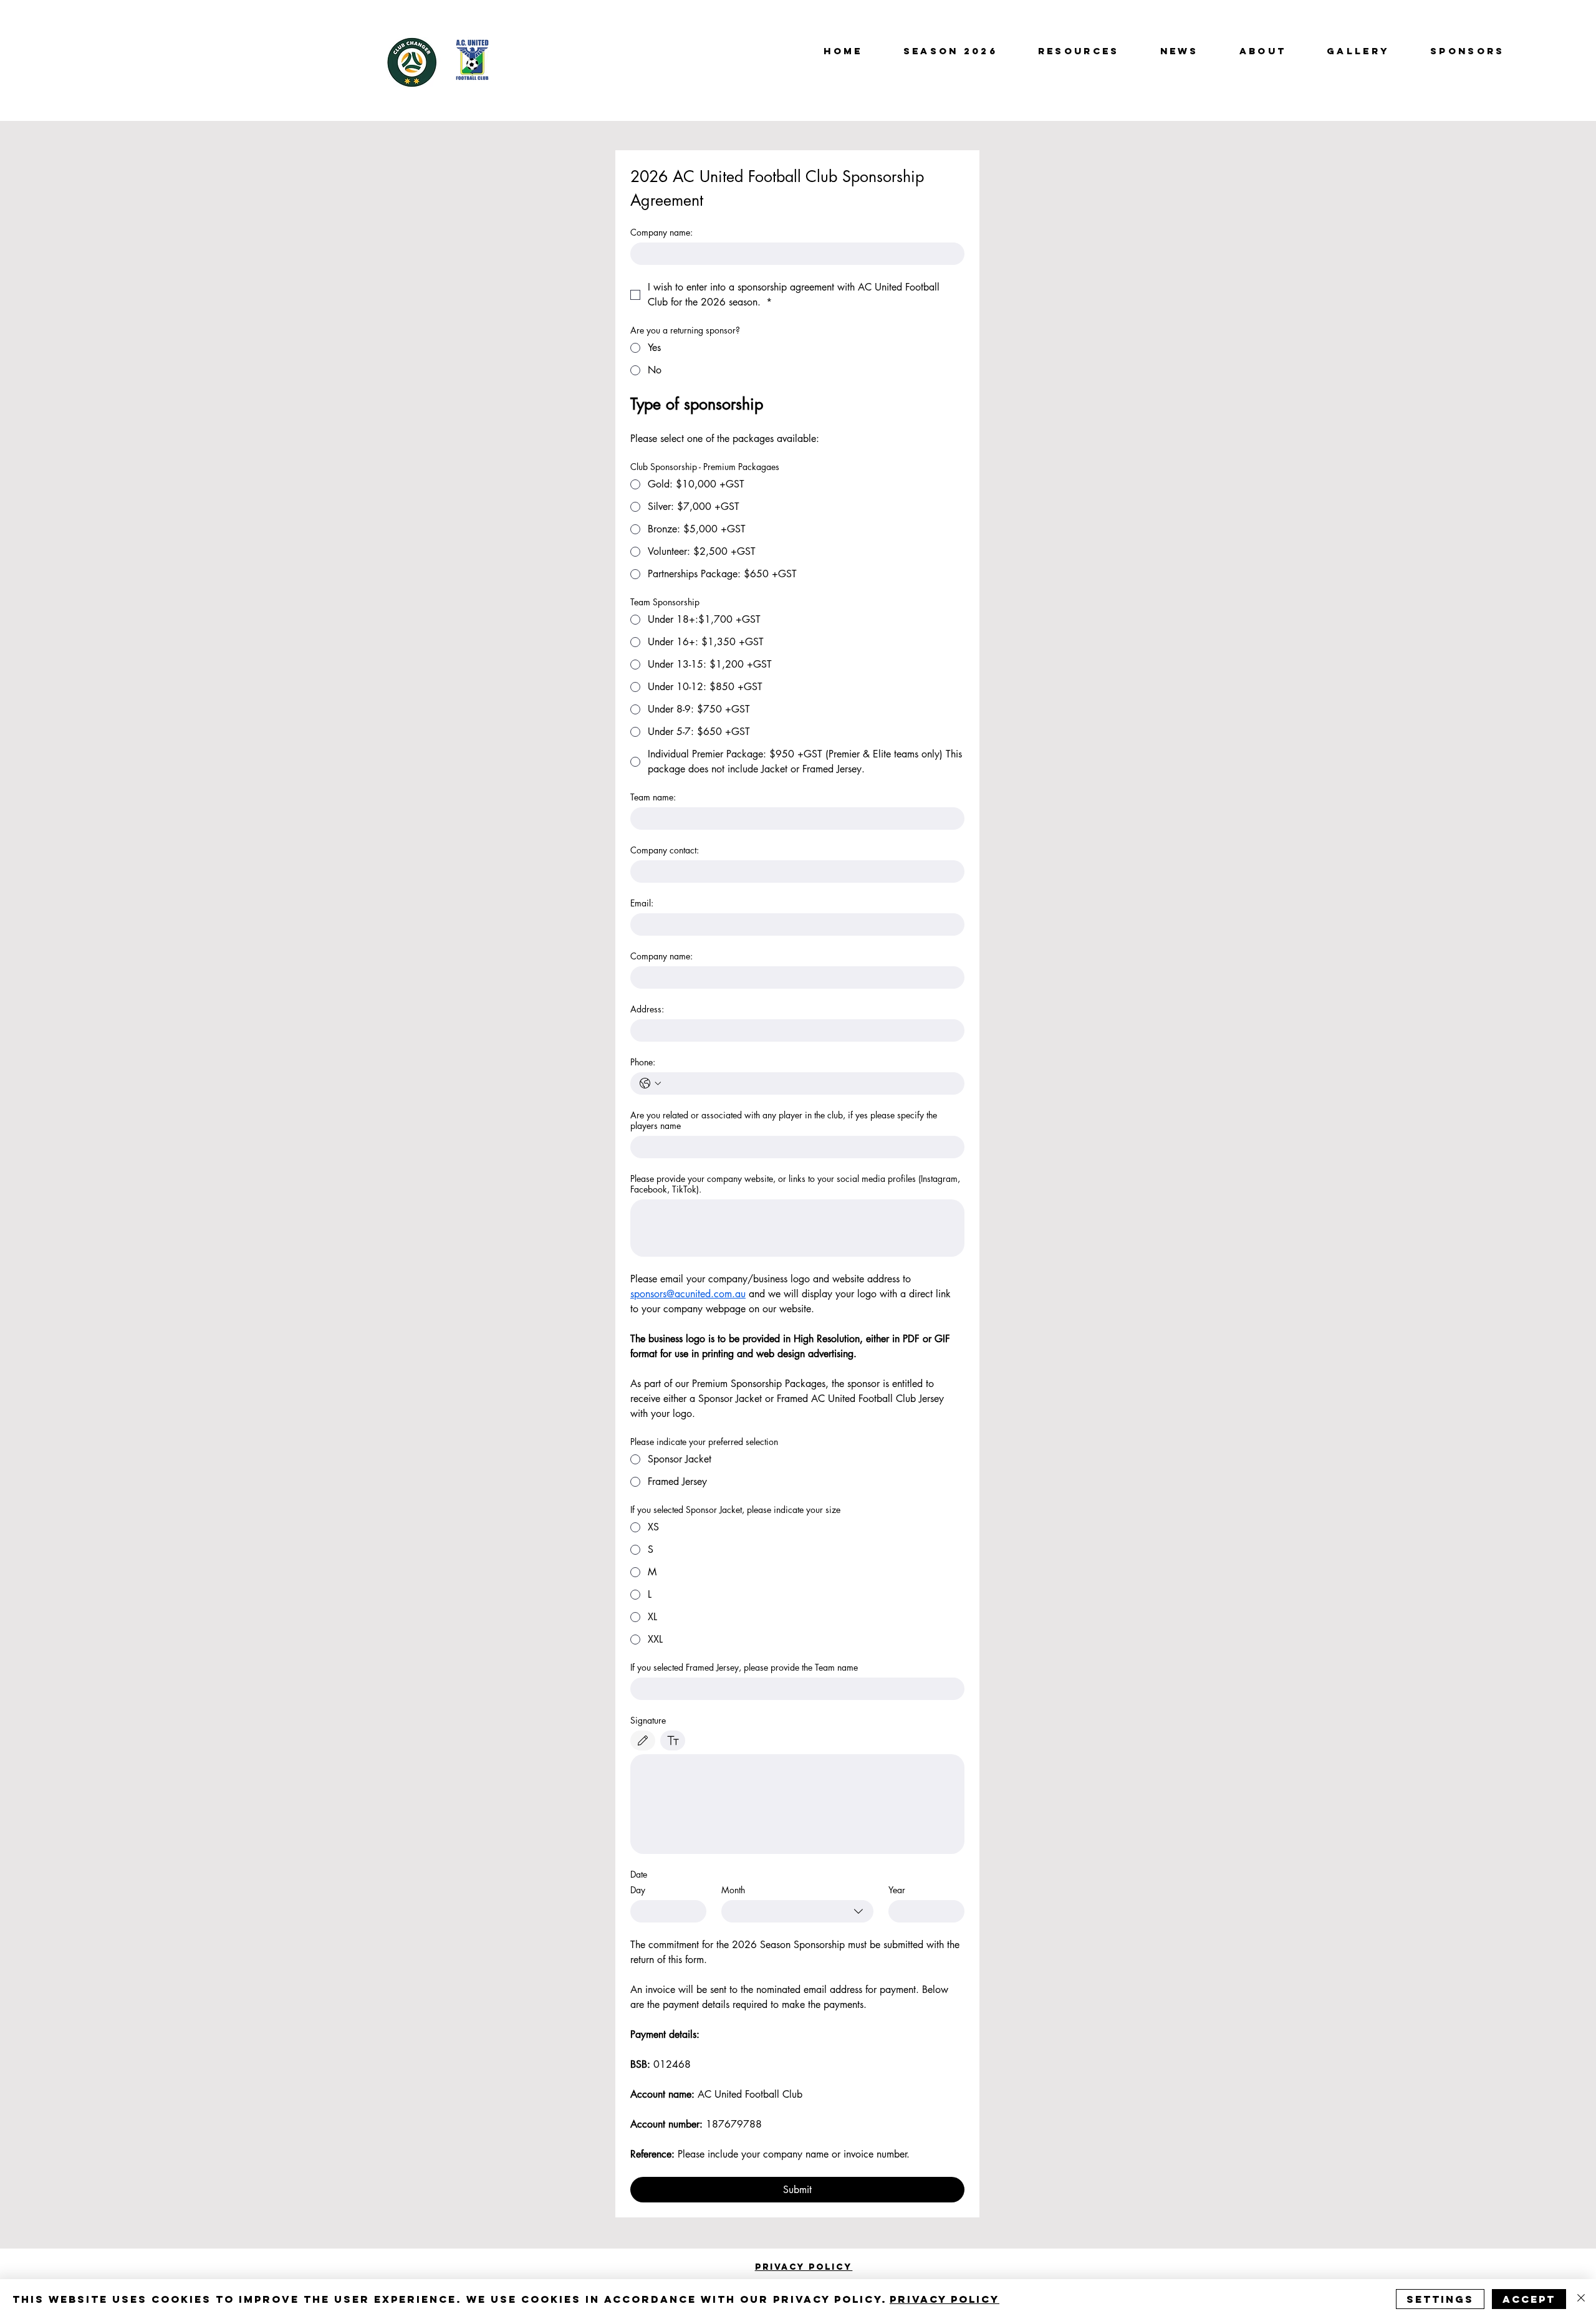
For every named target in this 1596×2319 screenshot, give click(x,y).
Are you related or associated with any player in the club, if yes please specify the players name (784, 1120)
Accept (1529, 2299)
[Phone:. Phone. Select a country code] (650, 1083)
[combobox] (797, 1911)
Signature (648, 1720)
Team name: (653, 797)
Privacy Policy (945, 2299)
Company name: (661, 232)
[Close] (1581, 2299)
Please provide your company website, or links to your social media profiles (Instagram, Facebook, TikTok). (795, 1184)
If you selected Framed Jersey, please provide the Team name (744, 1667)
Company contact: (665, 850)
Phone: (643, 1062)
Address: (647, 1009)
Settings (1440, 2299)
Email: (642, 903)
